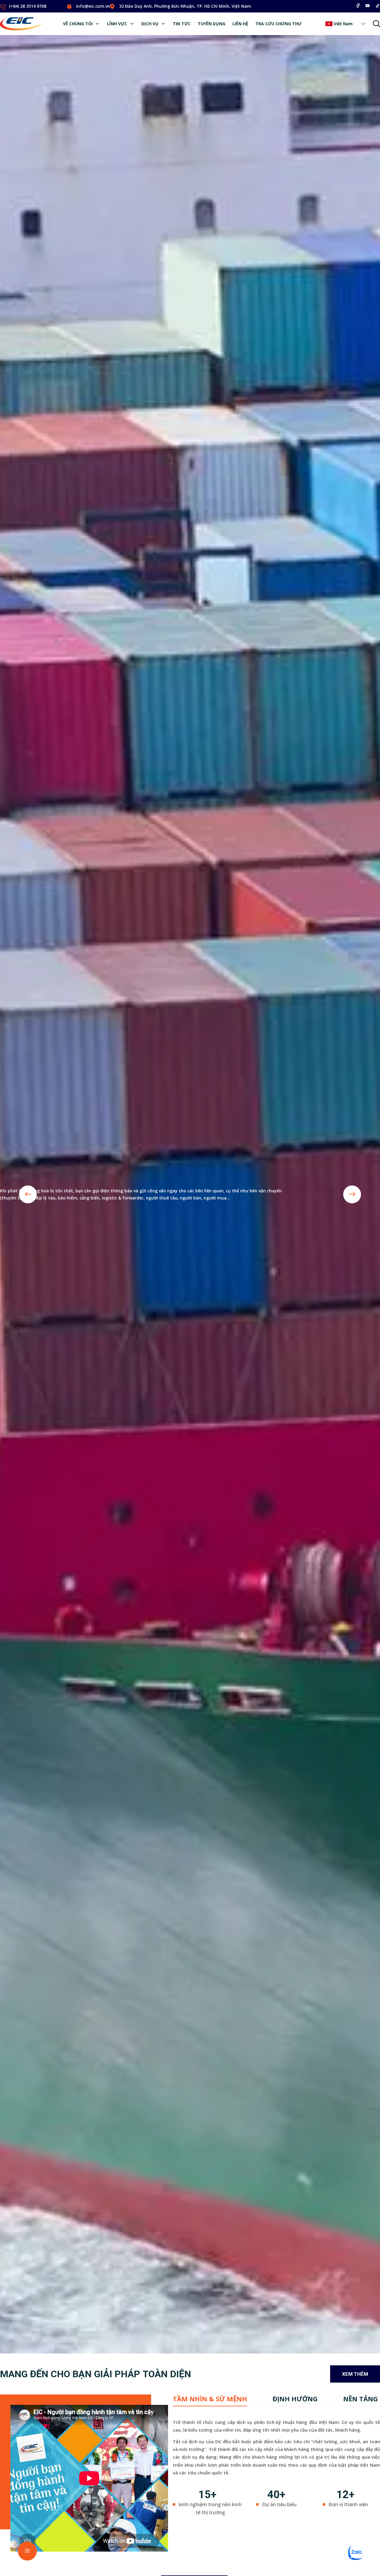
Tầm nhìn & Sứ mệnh (210, 2399)
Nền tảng (361, 2399)
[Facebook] (358, 6)
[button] (363, 24)
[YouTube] (368, 6)
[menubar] (182, 24)
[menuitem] (81, 24)
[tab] (210, 2399)
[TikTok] (378, 6)
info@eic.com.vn (93, 6)
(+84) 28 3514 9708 (28, 6)
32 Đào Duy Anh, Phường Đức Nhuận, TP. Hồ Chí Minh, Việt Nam (185, 6)
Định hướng (295, 2399)
